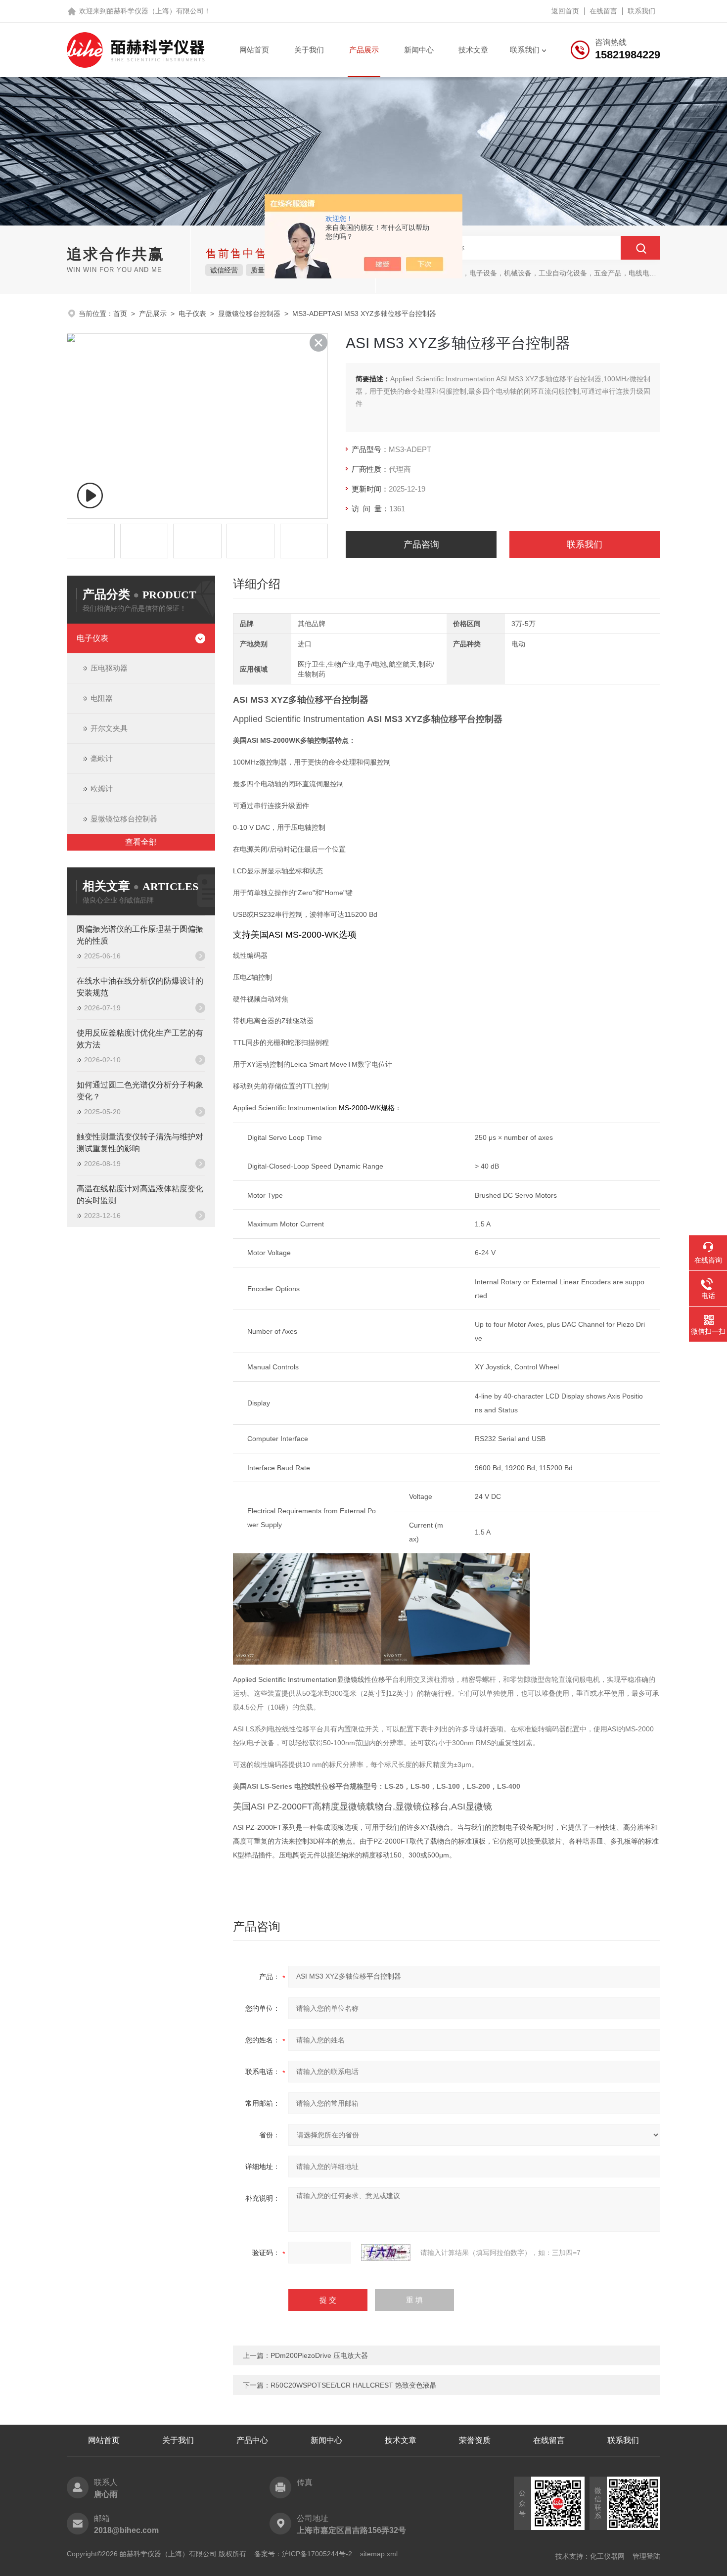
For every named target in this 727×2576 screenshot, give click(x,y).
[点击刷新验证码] (386, 2253)
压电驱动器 (109, 668)
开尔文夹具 (109, 728)
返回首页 (565, 11)
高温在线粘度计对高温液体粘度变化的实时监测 (140, 1195)
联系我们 (641, 11)
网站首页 (254, 50)
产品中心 (252, 2440)
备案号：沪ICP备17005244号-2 (303, 2554)
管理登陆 (646, 2556)
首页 (120, 314)
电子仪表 (192, 314)
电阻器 (102, 698)
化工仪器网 (607, 2556)
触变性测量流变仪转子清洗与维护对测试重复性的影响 (140, 1143)
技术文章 (473, 50)
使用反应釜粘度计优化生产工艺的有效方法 (140, 1039)
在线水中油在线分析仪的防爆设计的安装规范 (140, 987)
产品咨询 (421, 544)
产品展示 (364, 50)
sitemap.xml (379, 2554)
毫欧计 (102, 758)
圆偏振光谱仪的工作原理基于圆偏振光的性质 (140, 935)
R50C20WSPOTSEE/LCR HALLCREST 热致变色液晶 (354, 2385)
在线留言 (603, 11)
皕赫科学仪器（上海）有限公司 (155, 11)
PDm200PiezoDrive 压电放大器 (319, 2355)
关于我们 (309, 50)
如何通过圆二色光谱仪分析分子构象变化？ (140, 1091)
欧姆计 (102, 789)
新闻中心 (419, 50)
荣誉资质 (475, 2440)
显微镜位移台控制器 (249, 314)
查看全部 (141, 842)
